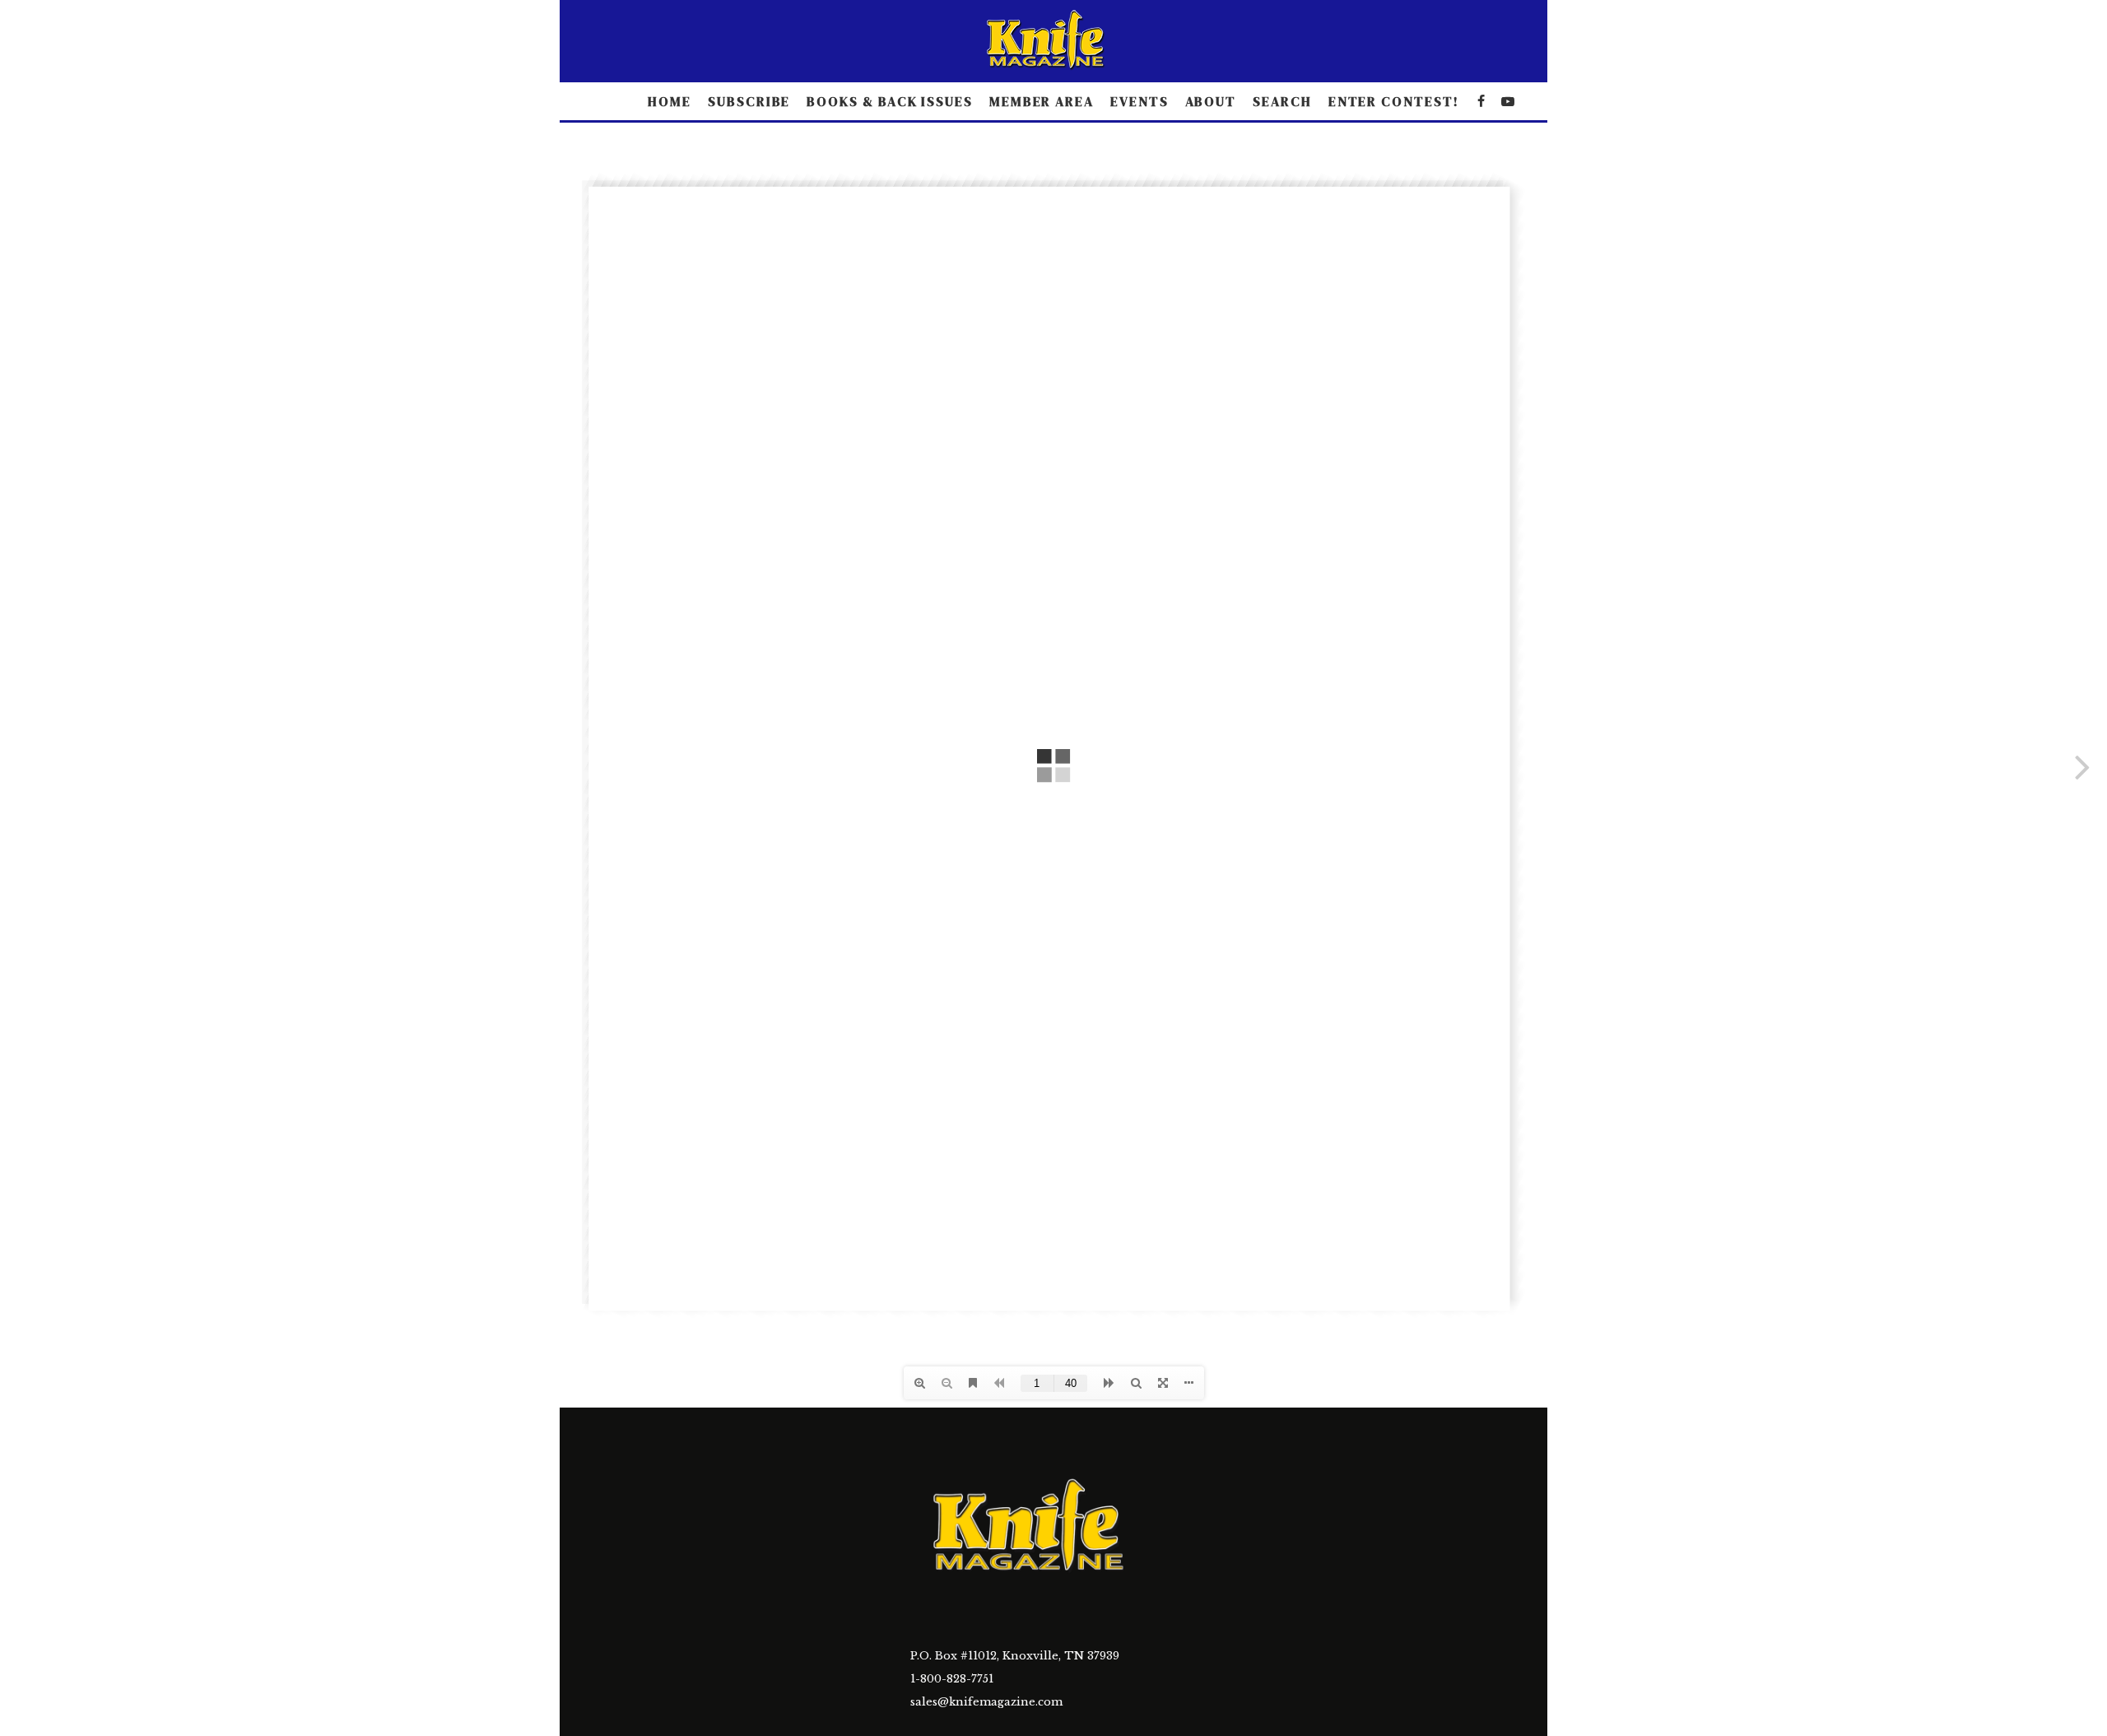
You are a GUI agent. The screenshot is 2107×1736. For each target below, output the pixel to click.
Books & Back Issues (889, 101)
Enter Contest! (1394, 101)
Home (670, 101)
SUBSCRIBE (749, 101)
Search (1282, 101)
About (1211, 101)
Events (1140, 101)
